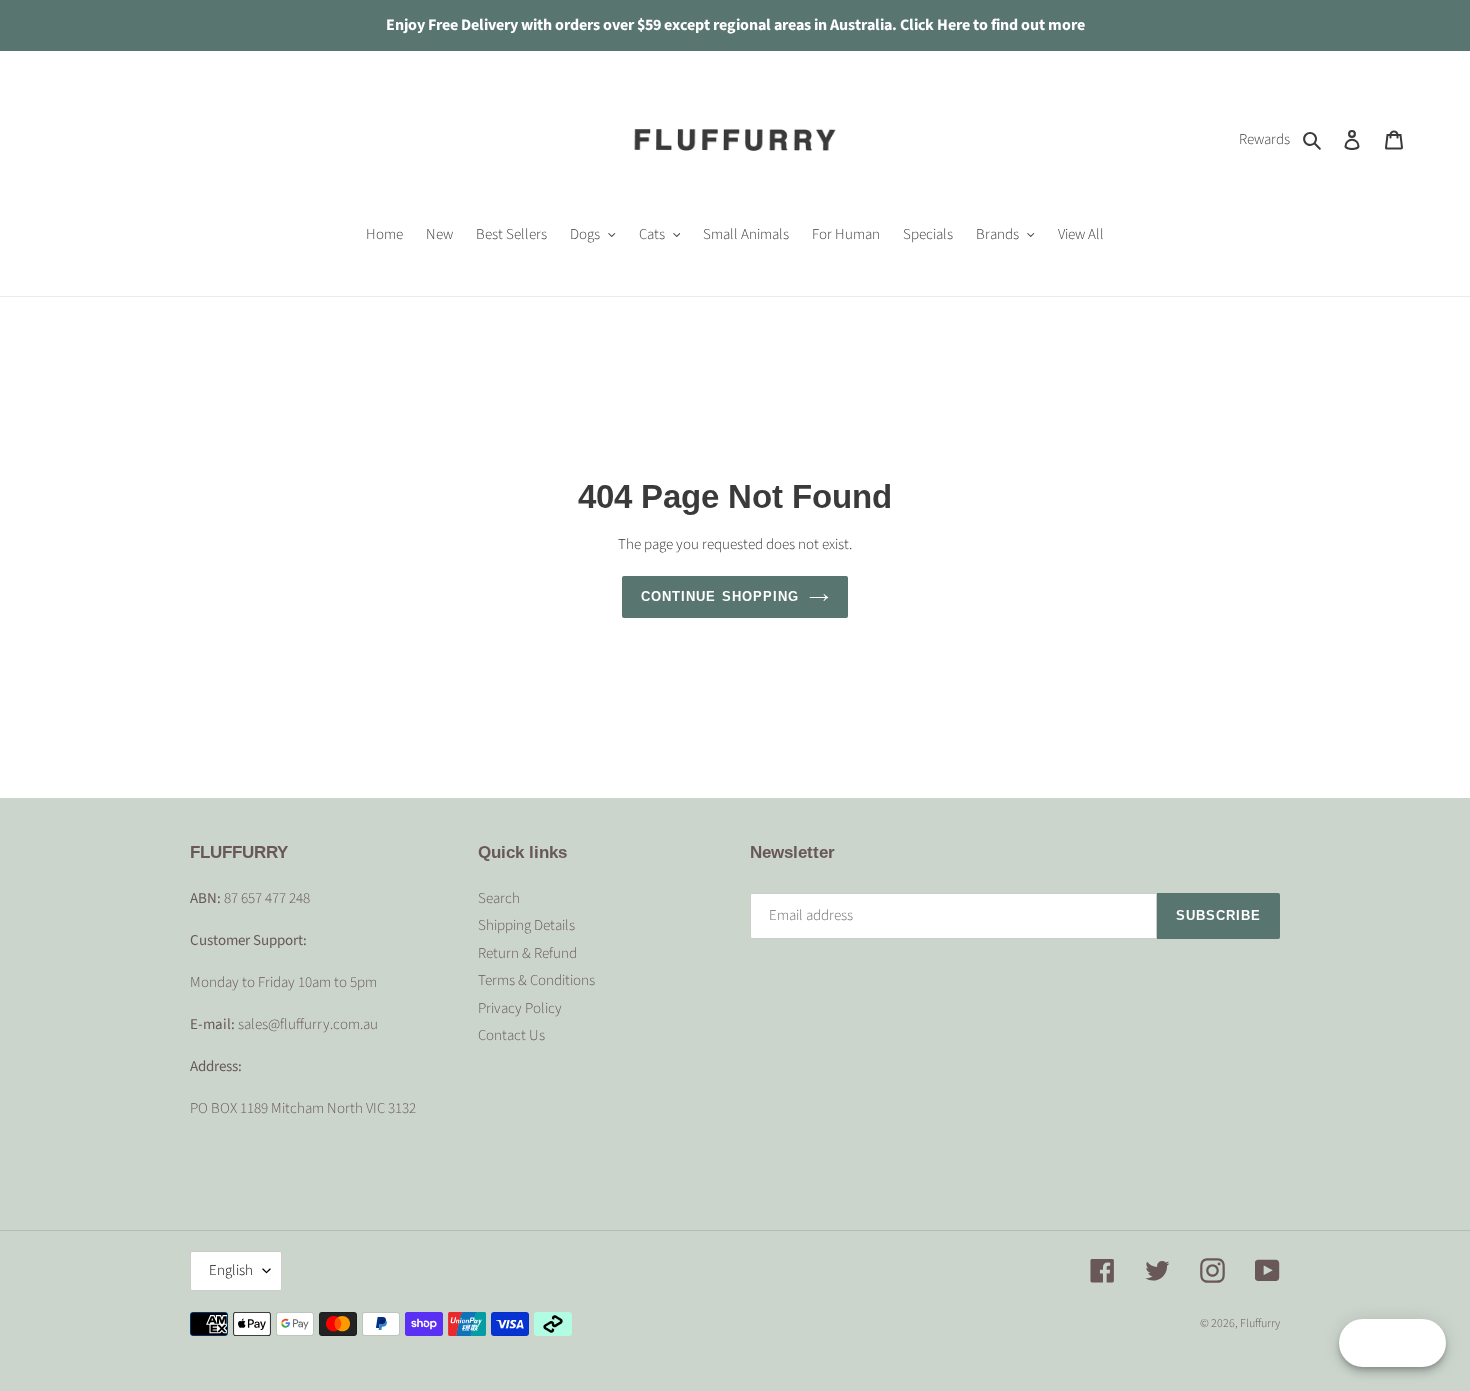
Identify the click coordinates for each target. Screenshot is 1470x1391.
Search (499, 898)
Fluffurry (1260, 1323)
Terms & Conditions (536, 980)
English (231, 1270)
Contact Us (511, 1035)
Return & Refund (527, 953)
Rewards (1264, 139)
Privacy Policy (520, 1008)
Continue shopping (720, 596)
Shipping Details (526, 925)
